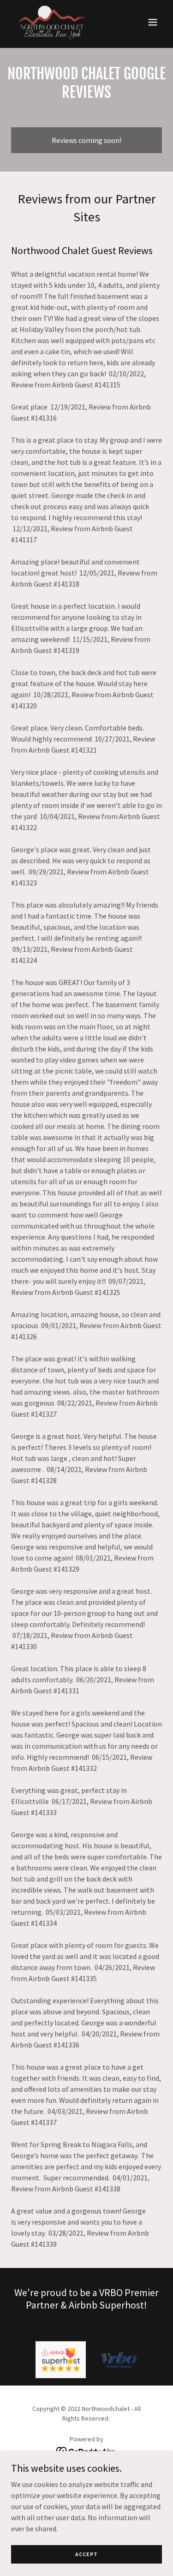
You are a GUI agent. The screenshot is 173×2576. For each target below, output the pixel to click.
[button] (153, 22)
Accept (86, 2554)
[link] (52, 22)
